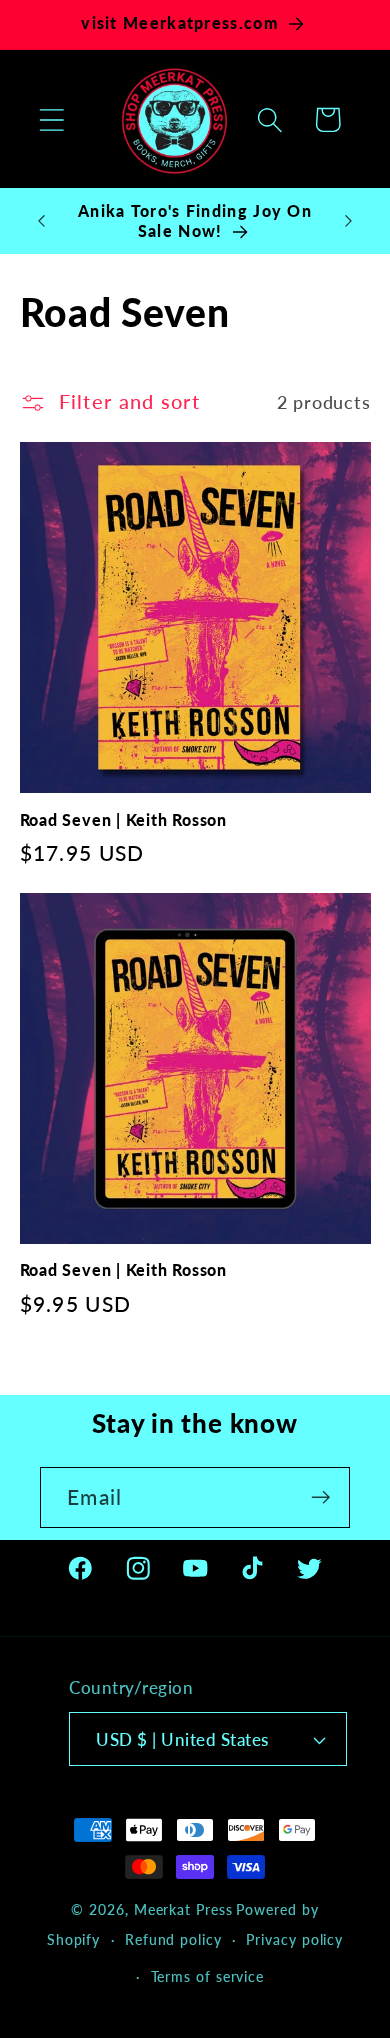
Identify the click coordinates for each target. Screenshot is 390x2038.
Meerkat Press (183, 1909)
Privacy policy (294, 1939)
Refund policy (173, 1939)
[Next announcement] (349, 221)
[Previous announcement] (42, 221)
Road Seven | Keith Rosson (124, 820)
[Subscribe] (320, 1497)
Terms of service (208, 1976)
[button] (51, 119)
